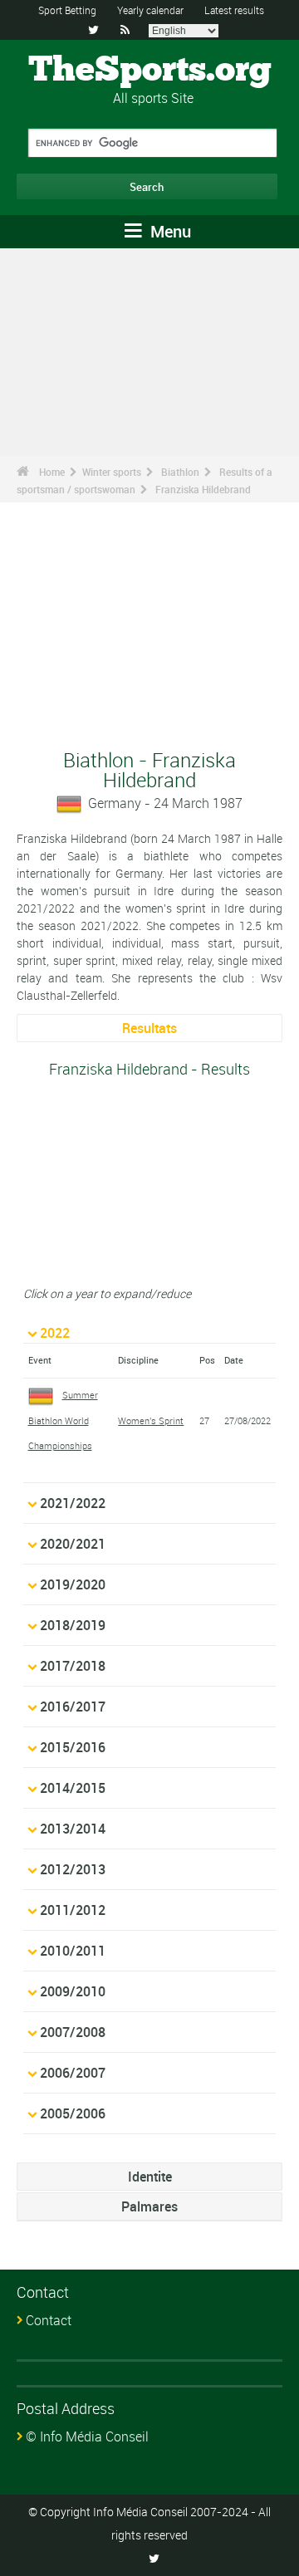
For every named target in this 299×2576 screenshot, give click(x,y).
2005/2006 (73, 2113)
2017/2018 (73, 1666)
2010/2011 (73, 1951)
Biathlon (180, 472)
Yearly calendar (150, 10)
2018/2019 (73, 1625)
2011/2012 (73, 1910)
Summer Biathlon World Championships (63, 1420)
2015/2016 (73, 1747)
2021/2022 (73, 1503)
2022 (55, 1333)
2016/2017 (73, 1707)
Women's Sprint (151, 1420)
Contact (49, 2320)
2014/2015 (73, 1788)
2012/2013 (73, 1869)
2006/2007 (73, 2073)
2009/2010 (73, 1991)
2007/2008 (73, 2032)
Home (52, 472)
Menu (169, 231)
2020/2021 (73, 1544)
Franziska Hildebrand (203, 489)
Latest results (234, 10)
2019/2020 (73, 1584)
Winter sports (112, 472)
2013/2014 (73, 1829)
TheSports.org (150, 71)
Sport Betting (67, 10)
